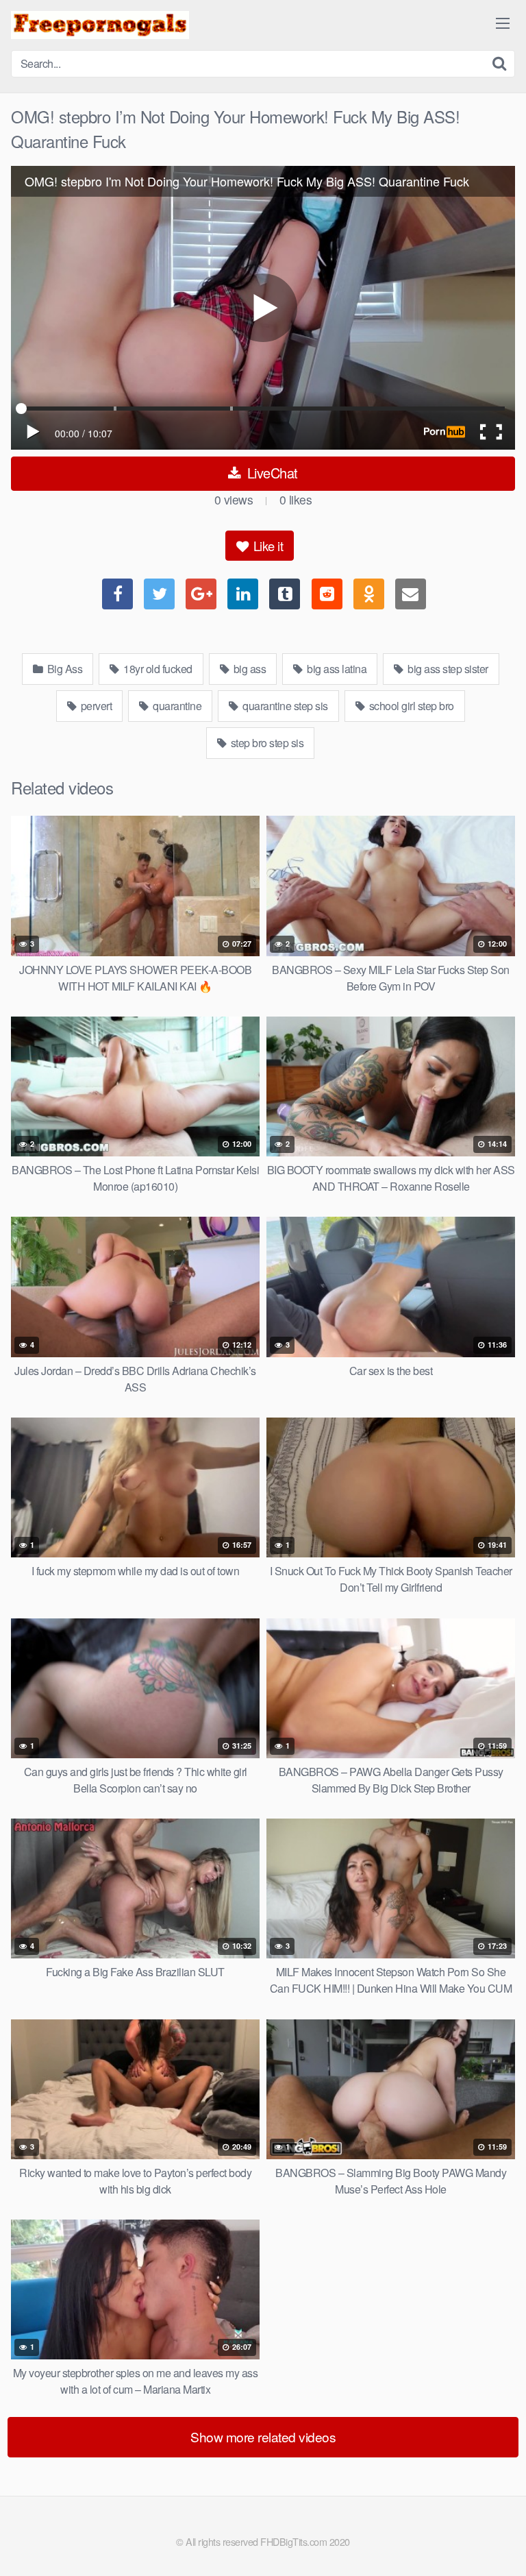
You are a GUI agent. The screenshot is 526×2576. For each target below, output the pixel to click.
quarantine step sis (284, 706)
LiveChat (271, 473)
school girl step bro (410, 706)
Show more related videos (263, 2437)
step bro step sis (266, 743)
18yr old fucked (157, 669)
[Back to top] (502, 2546)
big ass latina (336, 669)
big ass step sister (447, 669)
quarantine (176, 706)
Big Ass (63, 669)
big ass (248, 669)
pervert (95, 706)
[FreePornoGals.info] (100, 25)
